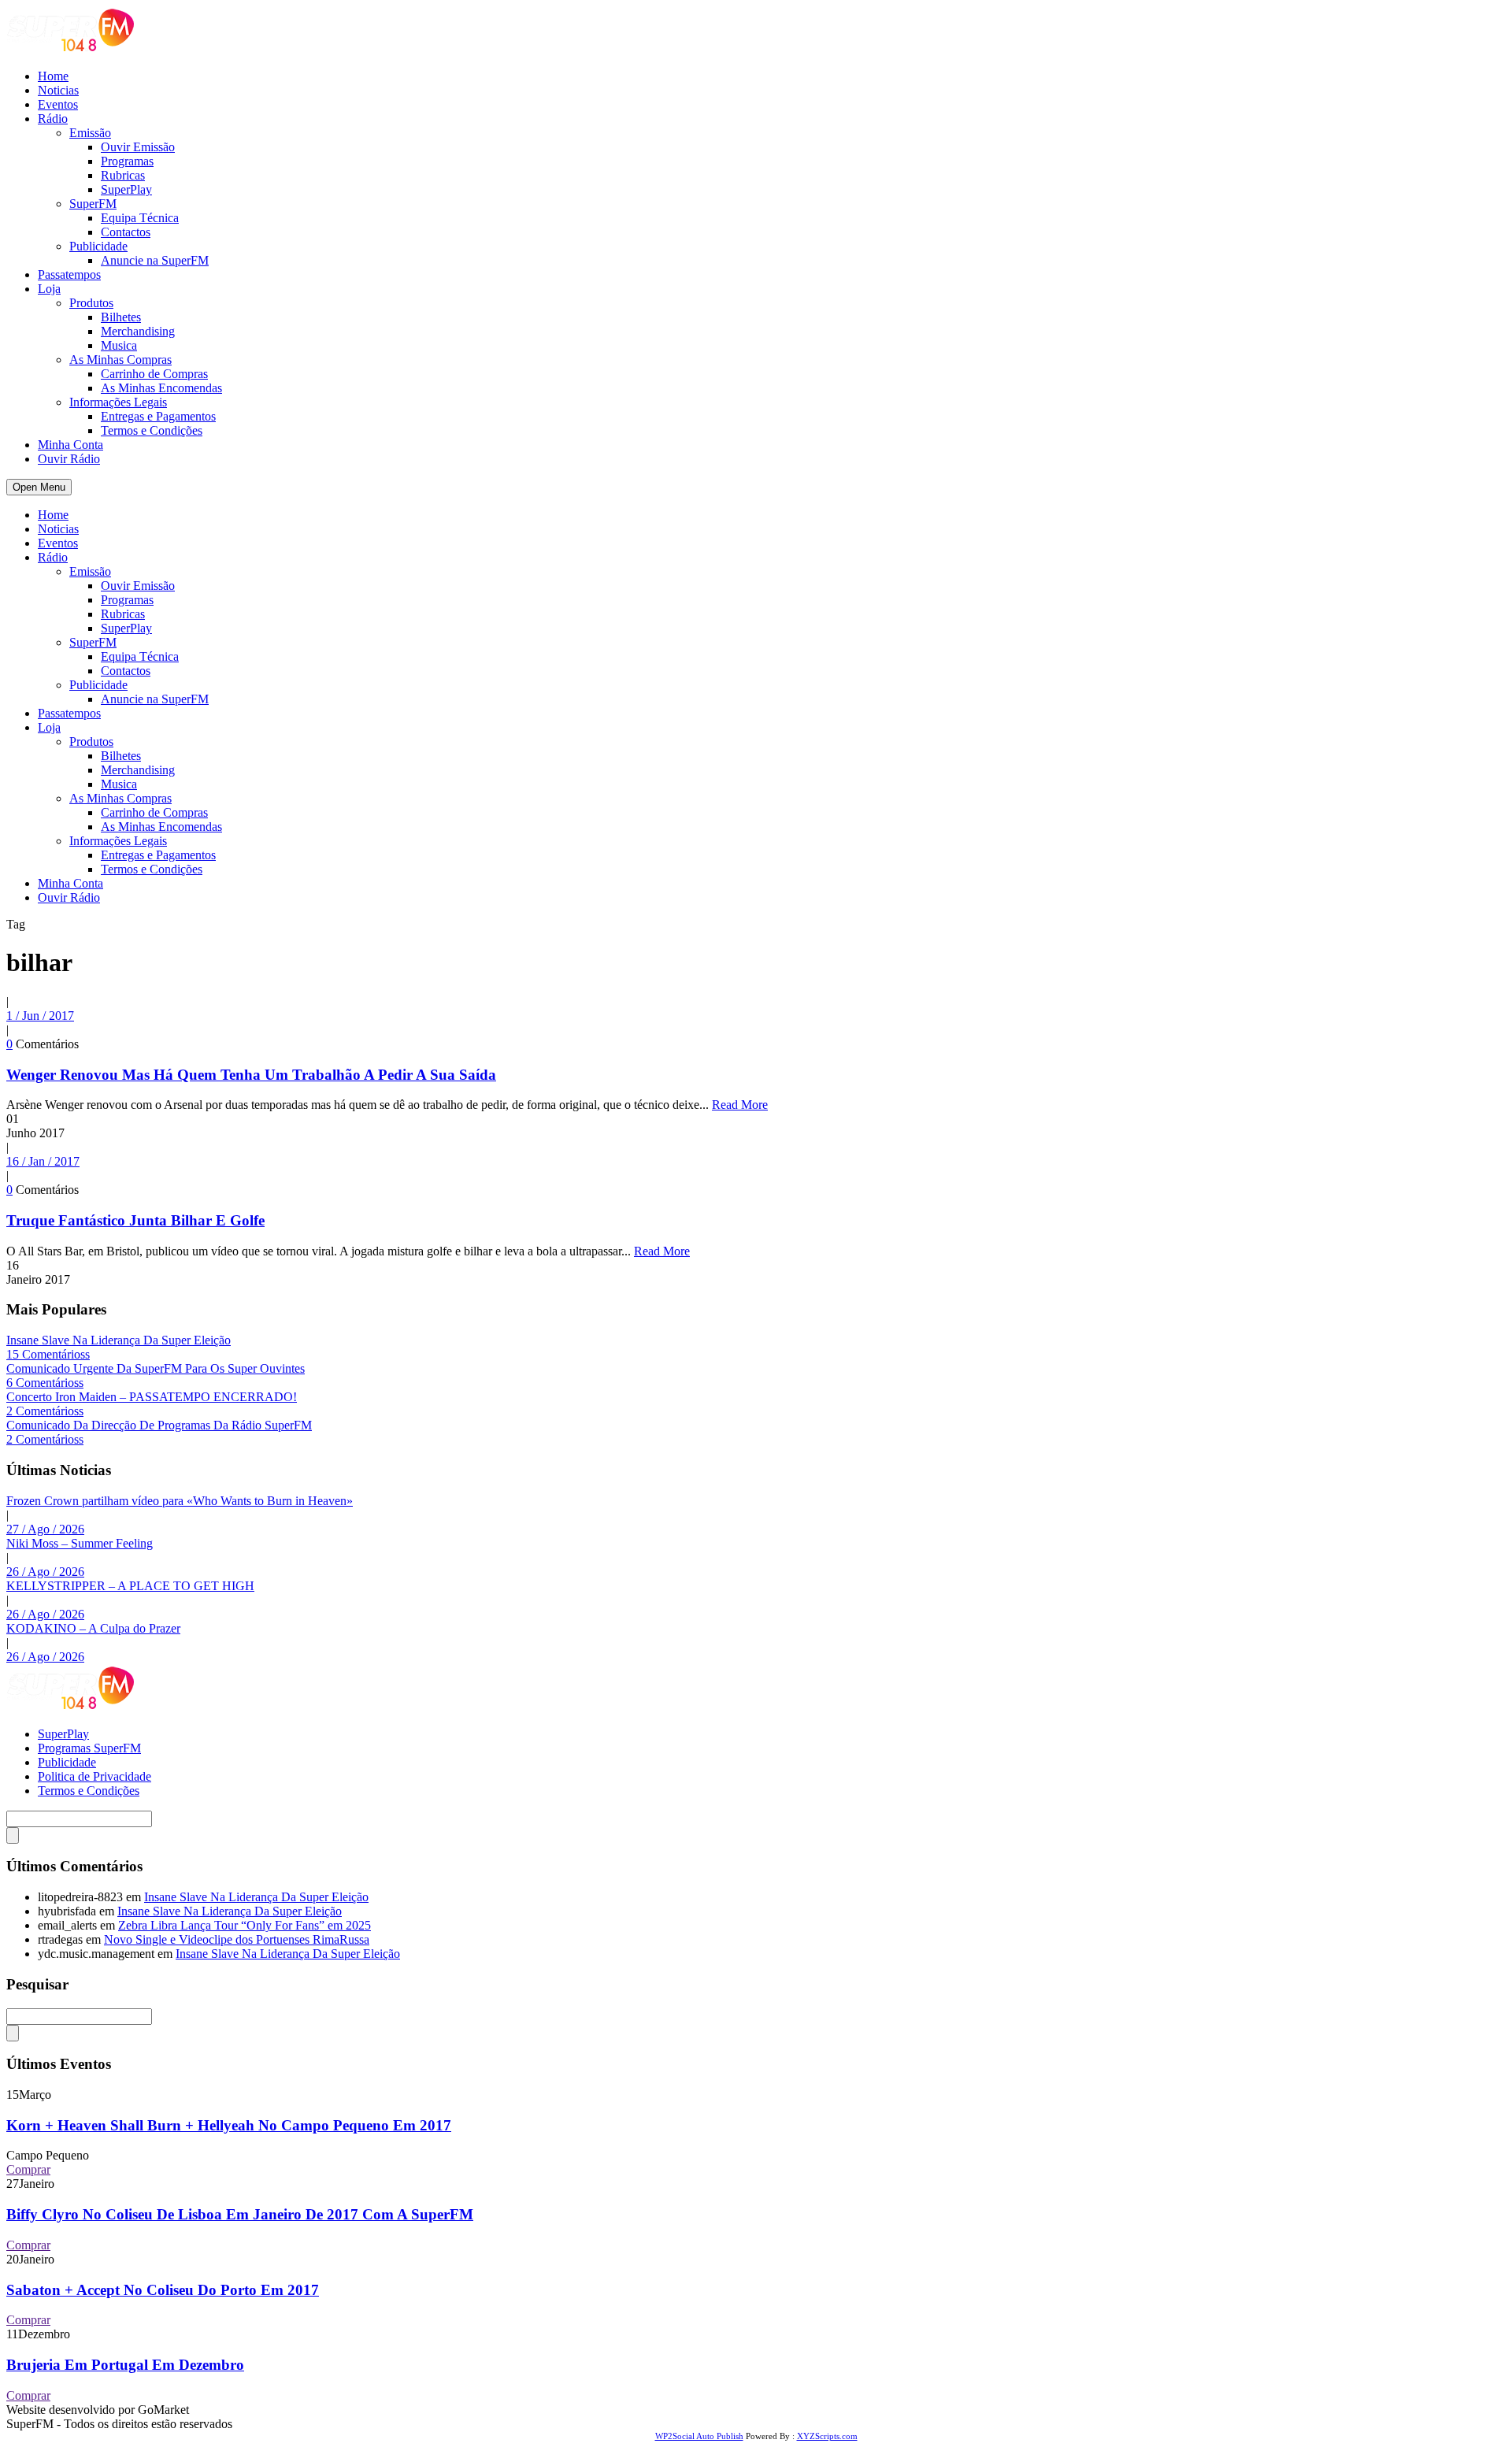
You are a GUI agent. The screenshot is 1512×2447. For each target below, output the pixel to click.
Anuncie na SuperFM (155, 260)
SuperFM (93, 204)
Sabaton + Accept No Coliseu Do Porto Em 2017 (163, 2290)
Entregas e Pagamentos (158, 416)
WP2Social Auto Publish (699, 2436)
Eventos (58, 104)
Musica (119, 345)
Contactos (126, 232)
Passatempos (69, 274)
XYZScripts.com (827, 2436)
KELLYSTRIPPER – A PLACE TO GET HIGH (130, 1586)
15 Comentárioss (48, 1354)
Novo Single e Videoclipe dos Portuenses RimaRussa (237, 1939)
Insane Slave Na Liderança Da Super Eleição (119, 1340)
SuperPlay (126, 189)
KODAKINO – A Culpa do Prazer (93, 1628)
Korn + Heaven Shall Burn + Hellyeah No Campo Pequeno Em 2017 (229, 2125)
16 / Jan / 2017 (43, 1161)
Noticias (58, 90)
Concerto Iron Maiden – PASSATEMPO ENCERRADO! (152, 1397)
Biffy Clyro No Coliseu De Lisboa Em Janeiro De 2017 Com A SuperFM (240, 2214)
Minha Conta (70, 445)
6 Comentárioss (45, 1383)
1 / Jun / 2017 (40, 1016)
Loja (49, 289)
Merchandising (138, 331)
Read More (740, 1105)
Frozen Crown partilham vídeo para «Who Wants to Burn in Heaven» (180, 1501)
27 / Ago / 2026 (45, 1529)
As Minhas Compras (120, 360)
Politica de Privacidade (94, 1776)
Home (53, 76)
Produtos (91, 303)
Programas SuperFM (89, 1748)
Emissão (90, 133)
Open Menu (39, 487)
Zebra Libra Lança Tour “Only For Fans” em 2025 (245, 1925)
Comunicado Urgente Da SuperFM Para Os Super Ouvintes (156, 1368)
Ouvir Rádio (69, 459)
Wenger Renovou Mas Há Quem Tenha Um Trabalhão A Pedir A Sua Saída (251, 1075)
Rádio (53, 119)
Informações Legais (118, 402)
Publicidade (98, 246)
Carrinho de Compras (154, 374)
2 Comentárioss (45, 1411)
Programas (127, 161)
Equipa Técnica (140, 218)
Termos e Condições (152, 430)
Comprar (28, 2169)
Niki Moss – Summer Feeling (80, 1543)
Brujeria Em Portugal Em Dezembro (125, 2365)
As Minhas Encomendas (161, 388)
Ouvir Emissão (138, 147)
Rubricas (123, 175)
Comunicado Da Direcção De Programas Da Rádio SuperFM (159, 1425)
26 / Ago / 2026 (45, 1572)
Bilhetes (121, 317)
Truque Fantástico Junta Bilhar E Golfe (135, 1220)
